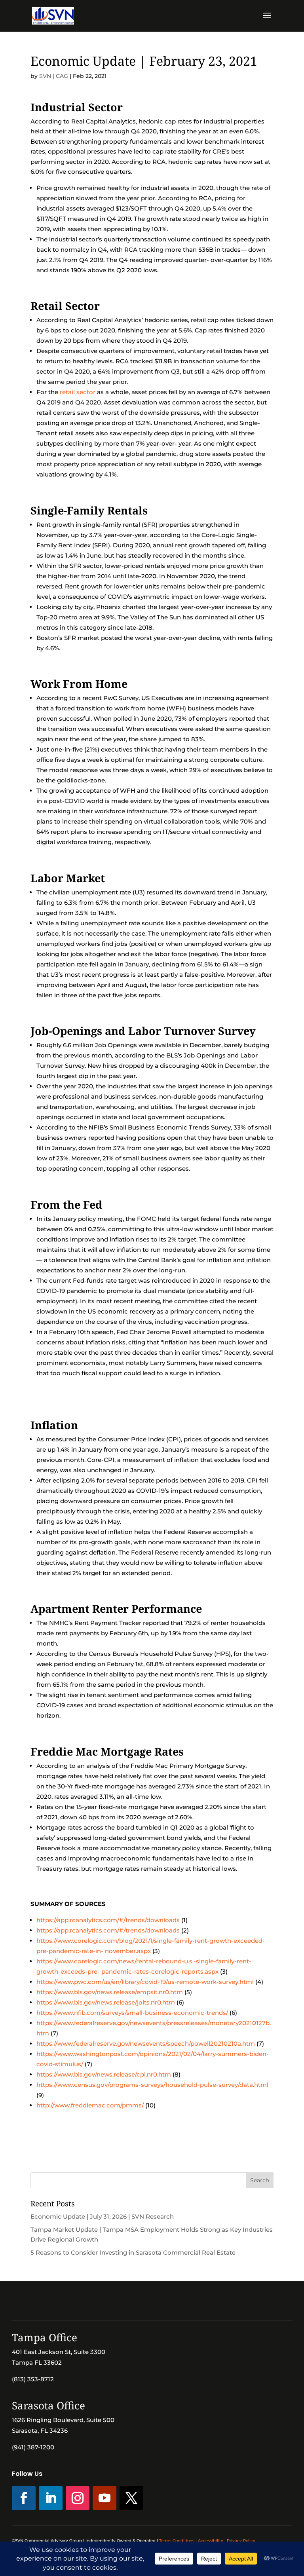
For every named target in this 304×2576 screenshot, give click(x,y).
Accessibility (211, 2541)
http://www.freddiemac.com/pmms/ (90, 2105)
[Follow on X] (131, 2498)
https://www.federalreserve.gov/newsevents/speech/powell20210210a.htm (146, 2044)
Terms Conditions (177, 2541)
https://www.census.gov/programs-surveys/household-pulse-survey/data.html (152, 2085)
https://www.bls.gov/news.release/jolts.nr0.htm (106, 2002)
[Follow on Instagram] (78, 2498)
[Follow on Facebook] (24, 2498)
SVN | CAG (54, 76)
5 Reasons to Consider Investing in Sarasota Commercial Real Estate (133, 2252)
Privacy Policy (241, 2541)
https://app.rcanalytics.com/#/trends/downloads (108, 1920)
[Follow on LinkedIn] (51, 2498)
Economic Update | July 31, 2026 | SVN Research (102, 2216)
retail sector (78, 392)
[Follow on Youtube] (104, 2498)
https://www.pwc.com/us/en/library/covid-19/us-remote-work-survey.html (145, 1982)
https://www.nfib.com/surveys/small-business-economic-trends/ (132, 2013)
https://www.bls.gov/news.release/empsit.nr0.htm (110, 1992)
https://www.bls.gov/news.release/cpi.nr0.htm (104, 2074)
